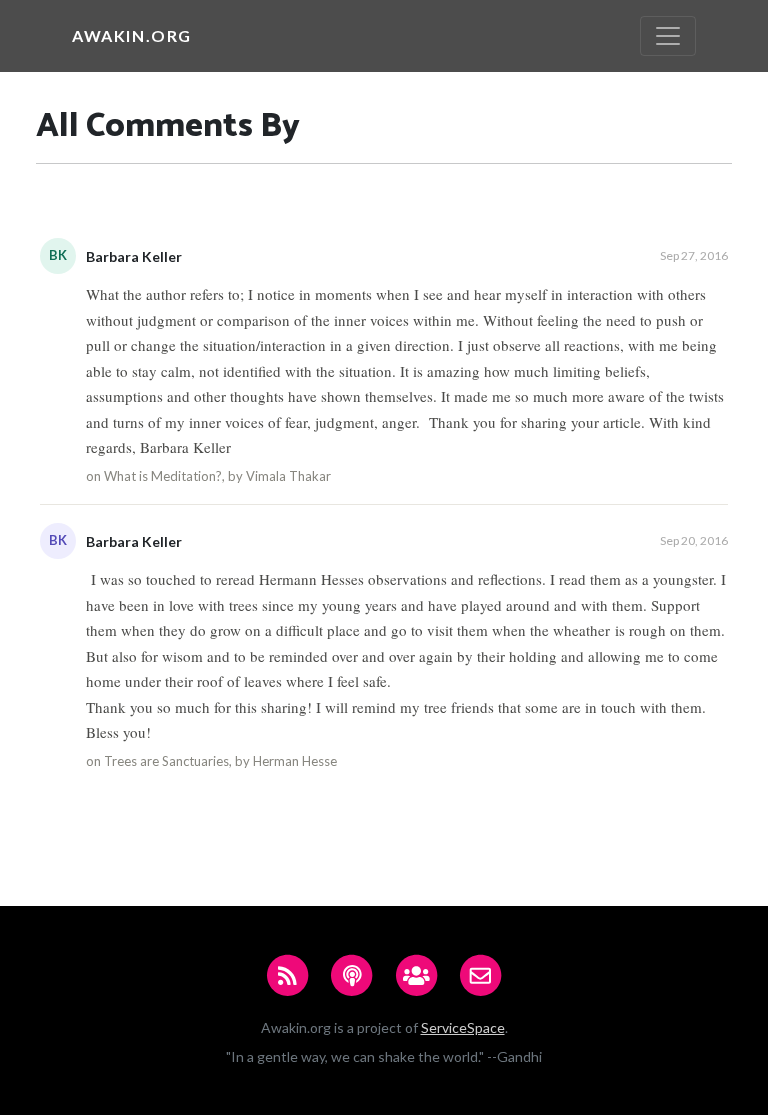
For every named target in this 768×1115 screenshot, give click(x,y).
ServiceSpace (463, 1027)
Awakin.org (132, 35)
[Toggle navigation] (668, 36)
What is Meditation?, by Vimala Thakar (217, 476)
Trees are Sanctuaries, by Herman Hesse (220, 761)
